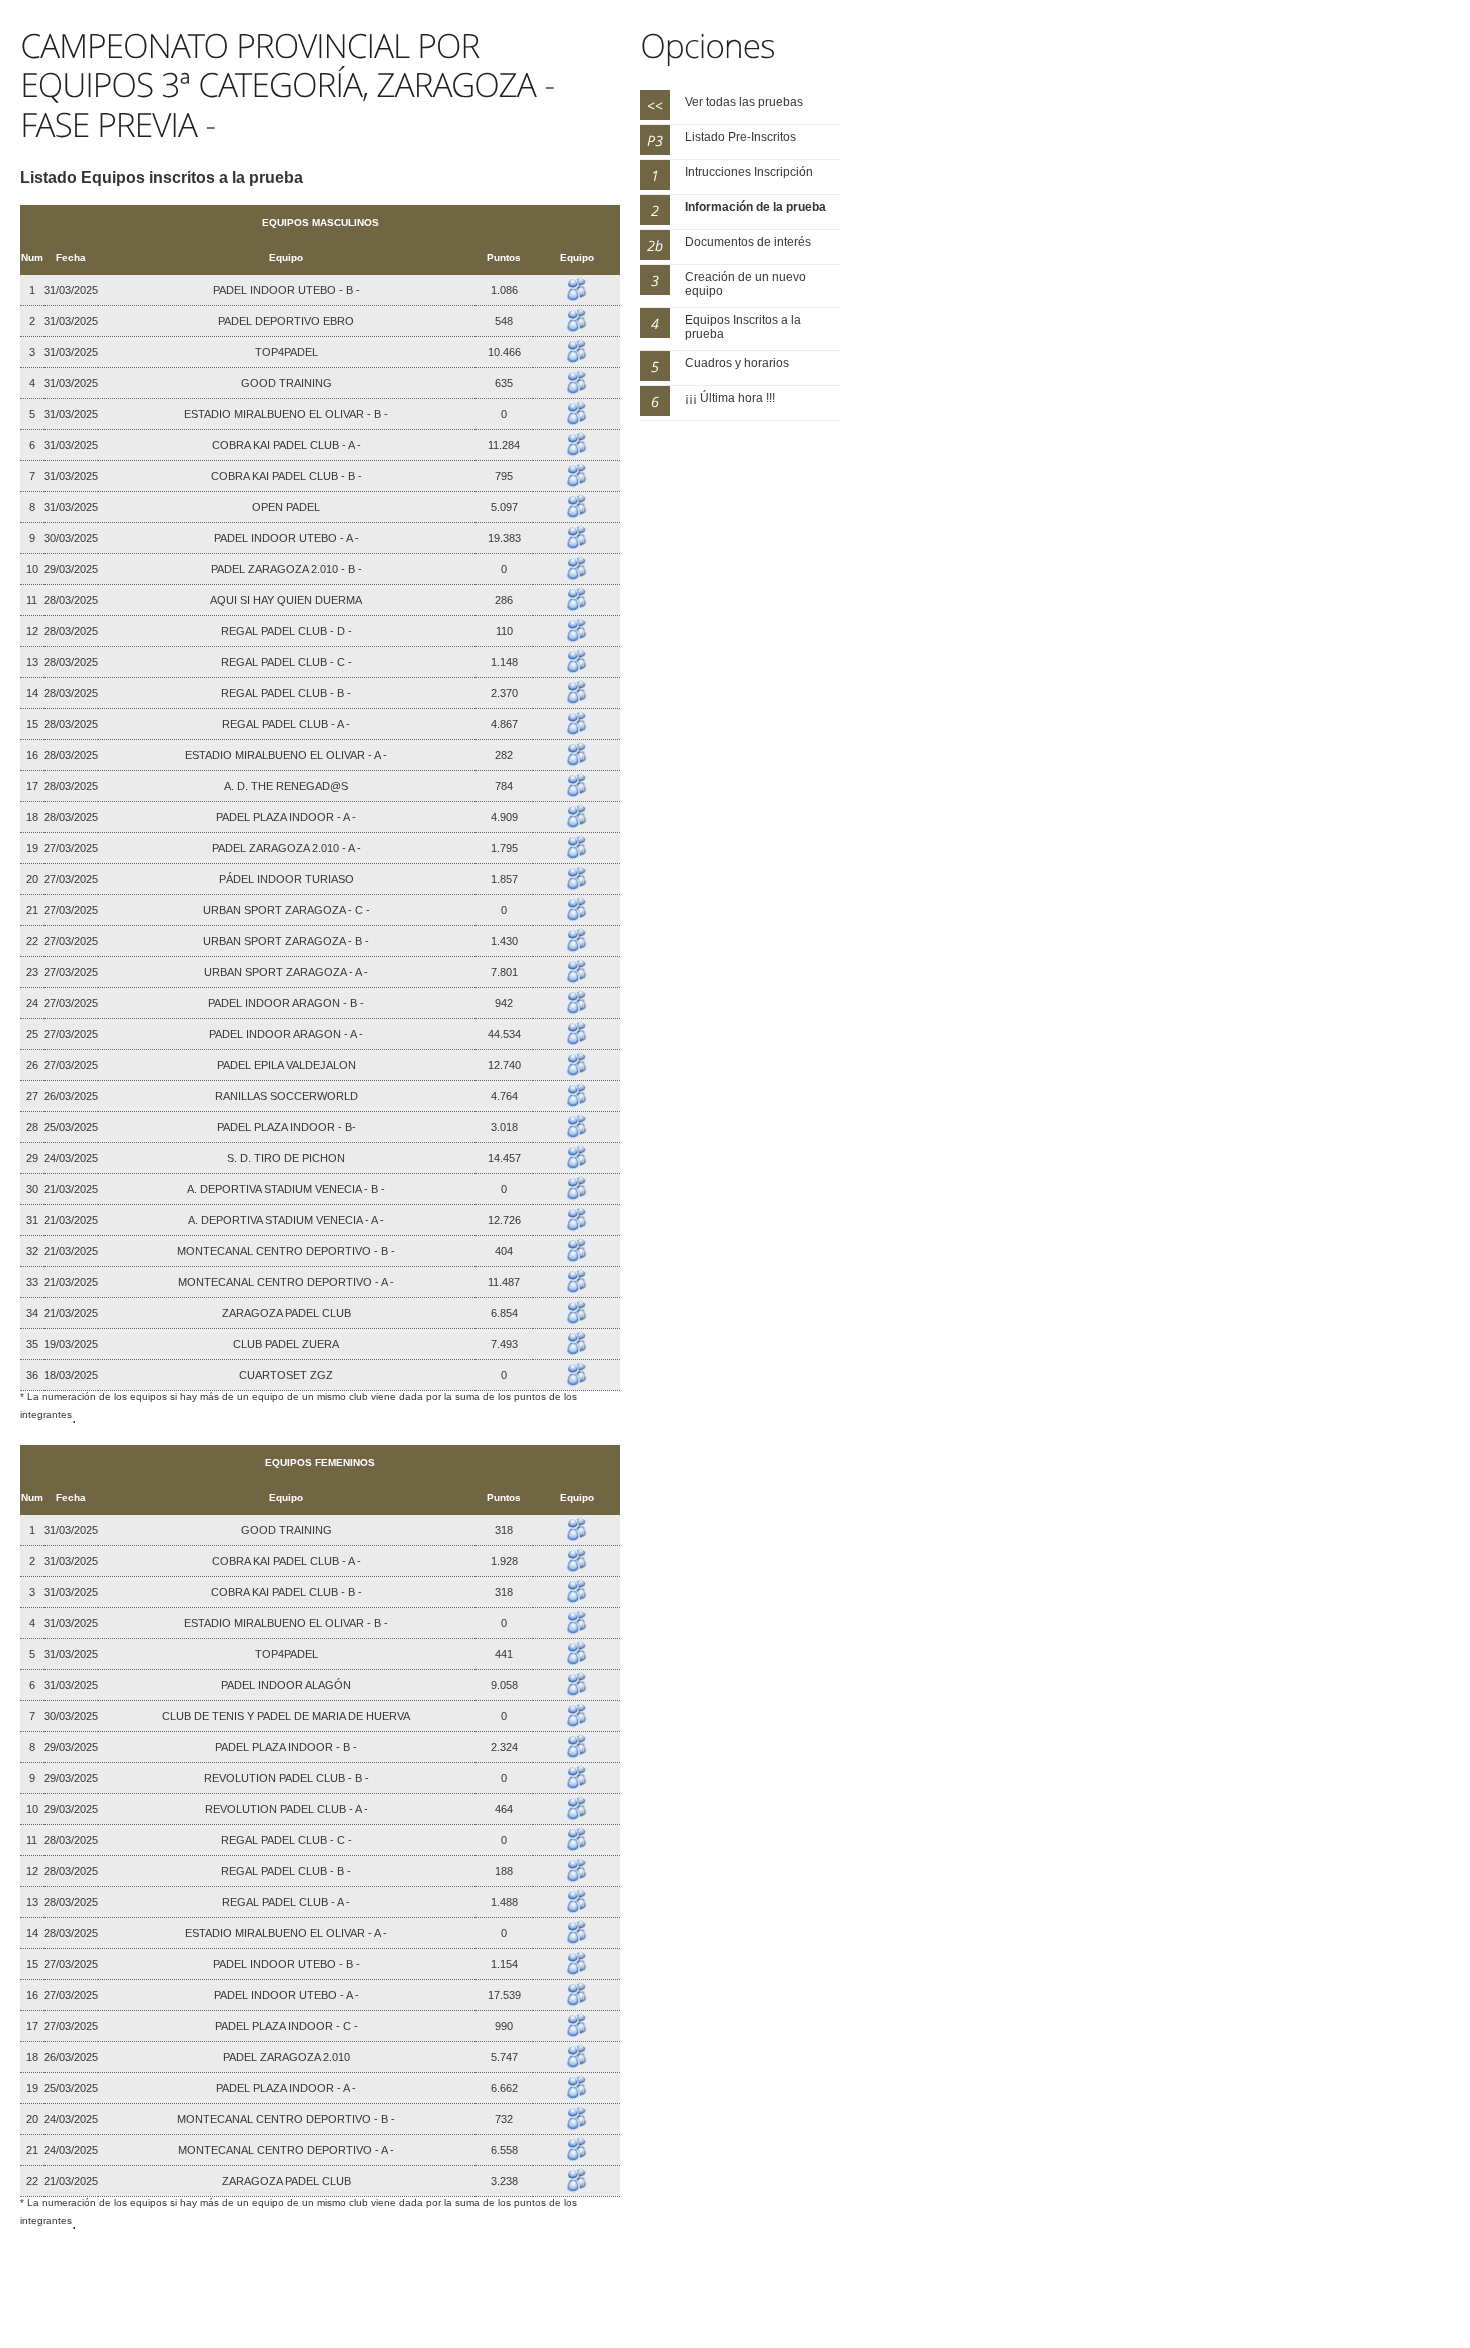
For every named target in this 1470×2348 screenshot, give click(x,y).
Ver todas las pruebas (744, 102)
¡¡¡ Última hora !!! (730, 398)
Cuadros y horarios (737, 363)
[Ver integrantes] (576, 283)
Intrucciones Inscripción (749, 172)
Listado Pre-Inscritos (740, 137)
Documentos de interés (748, 242)
